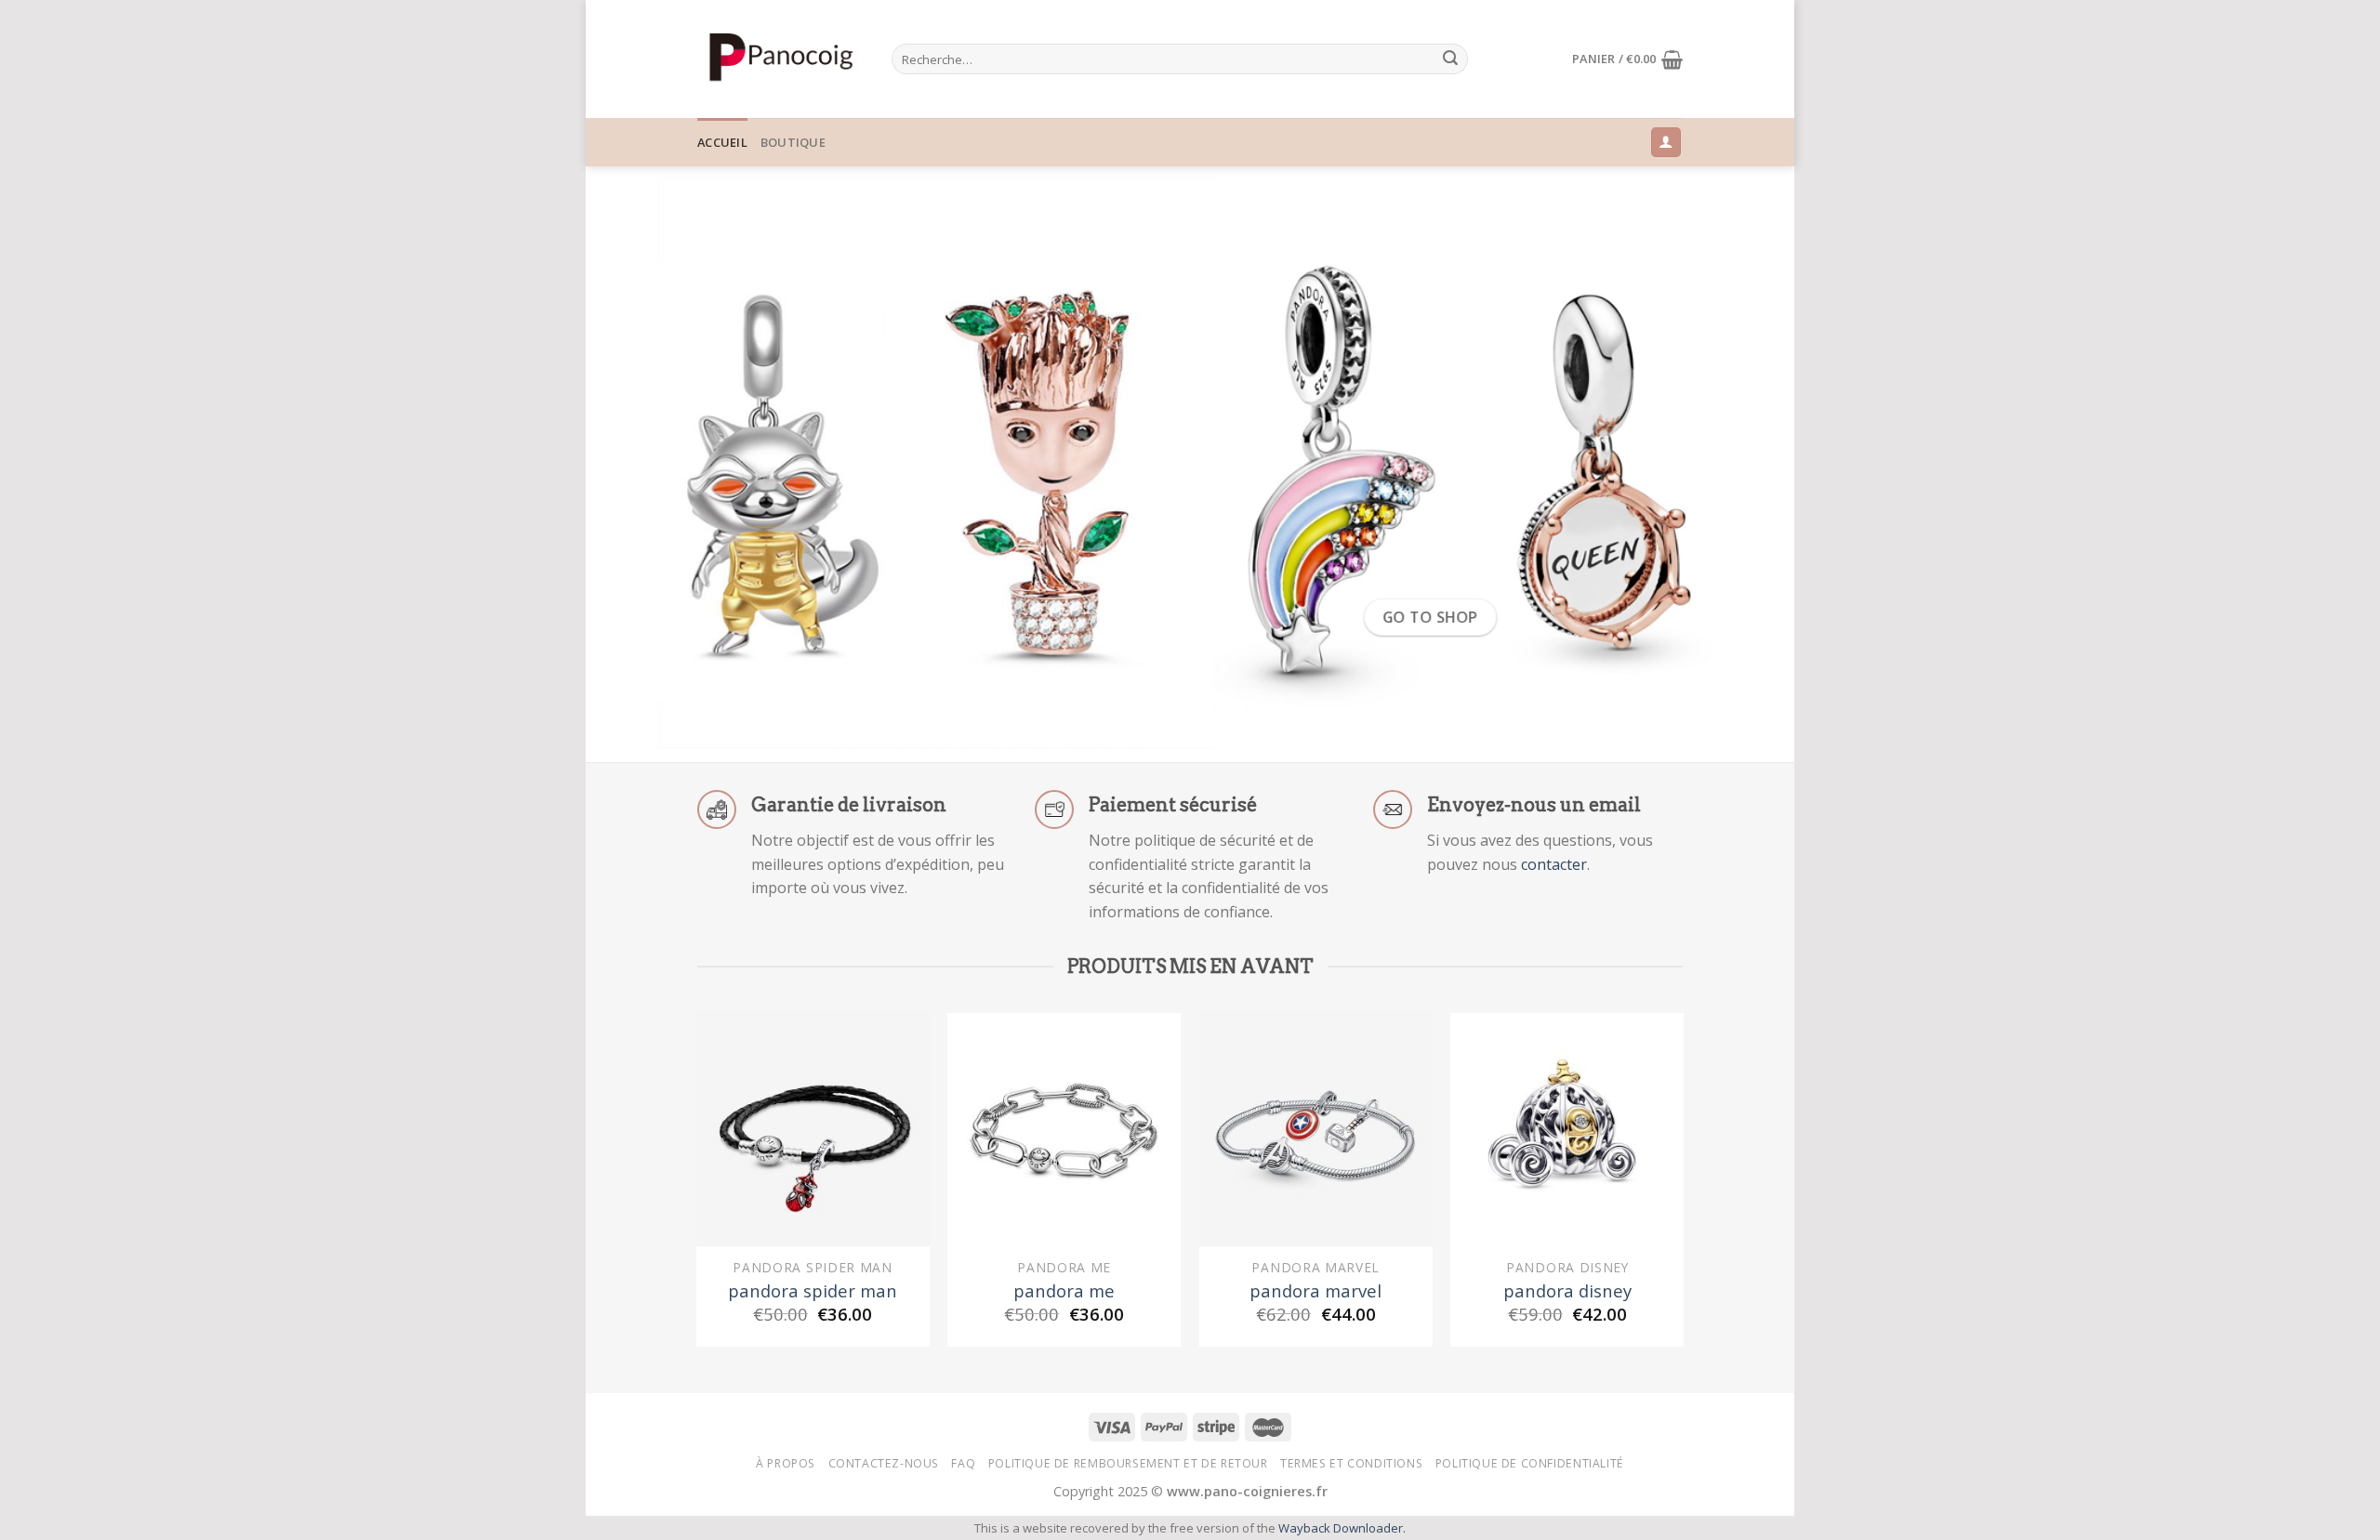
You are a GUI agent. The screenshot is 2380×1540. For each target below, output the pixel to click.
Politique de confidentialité (1530, 1463)
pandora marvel (1316, 1291)
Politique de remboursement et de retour (1128, 1463)
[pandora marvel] (1316, 1130)
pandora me (1064, 1291)
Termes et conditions (1351, 1463)
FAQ (963, 1463)
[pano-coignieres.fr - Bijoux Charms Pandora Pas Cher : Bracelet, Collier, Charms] (780, 59)
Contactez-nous (884, 1463)
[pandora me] (1064, 1130)
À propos (786, 1463)
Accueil (722, 142)
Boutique (793, 142)
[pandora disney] (1567, 1130)
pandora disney (1567, 1291)
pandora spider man (813, 1291)
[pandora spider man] (813, 1130)
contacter (1554, 864)
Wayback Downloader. (1342, 1528)
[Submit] (1450, 59)
